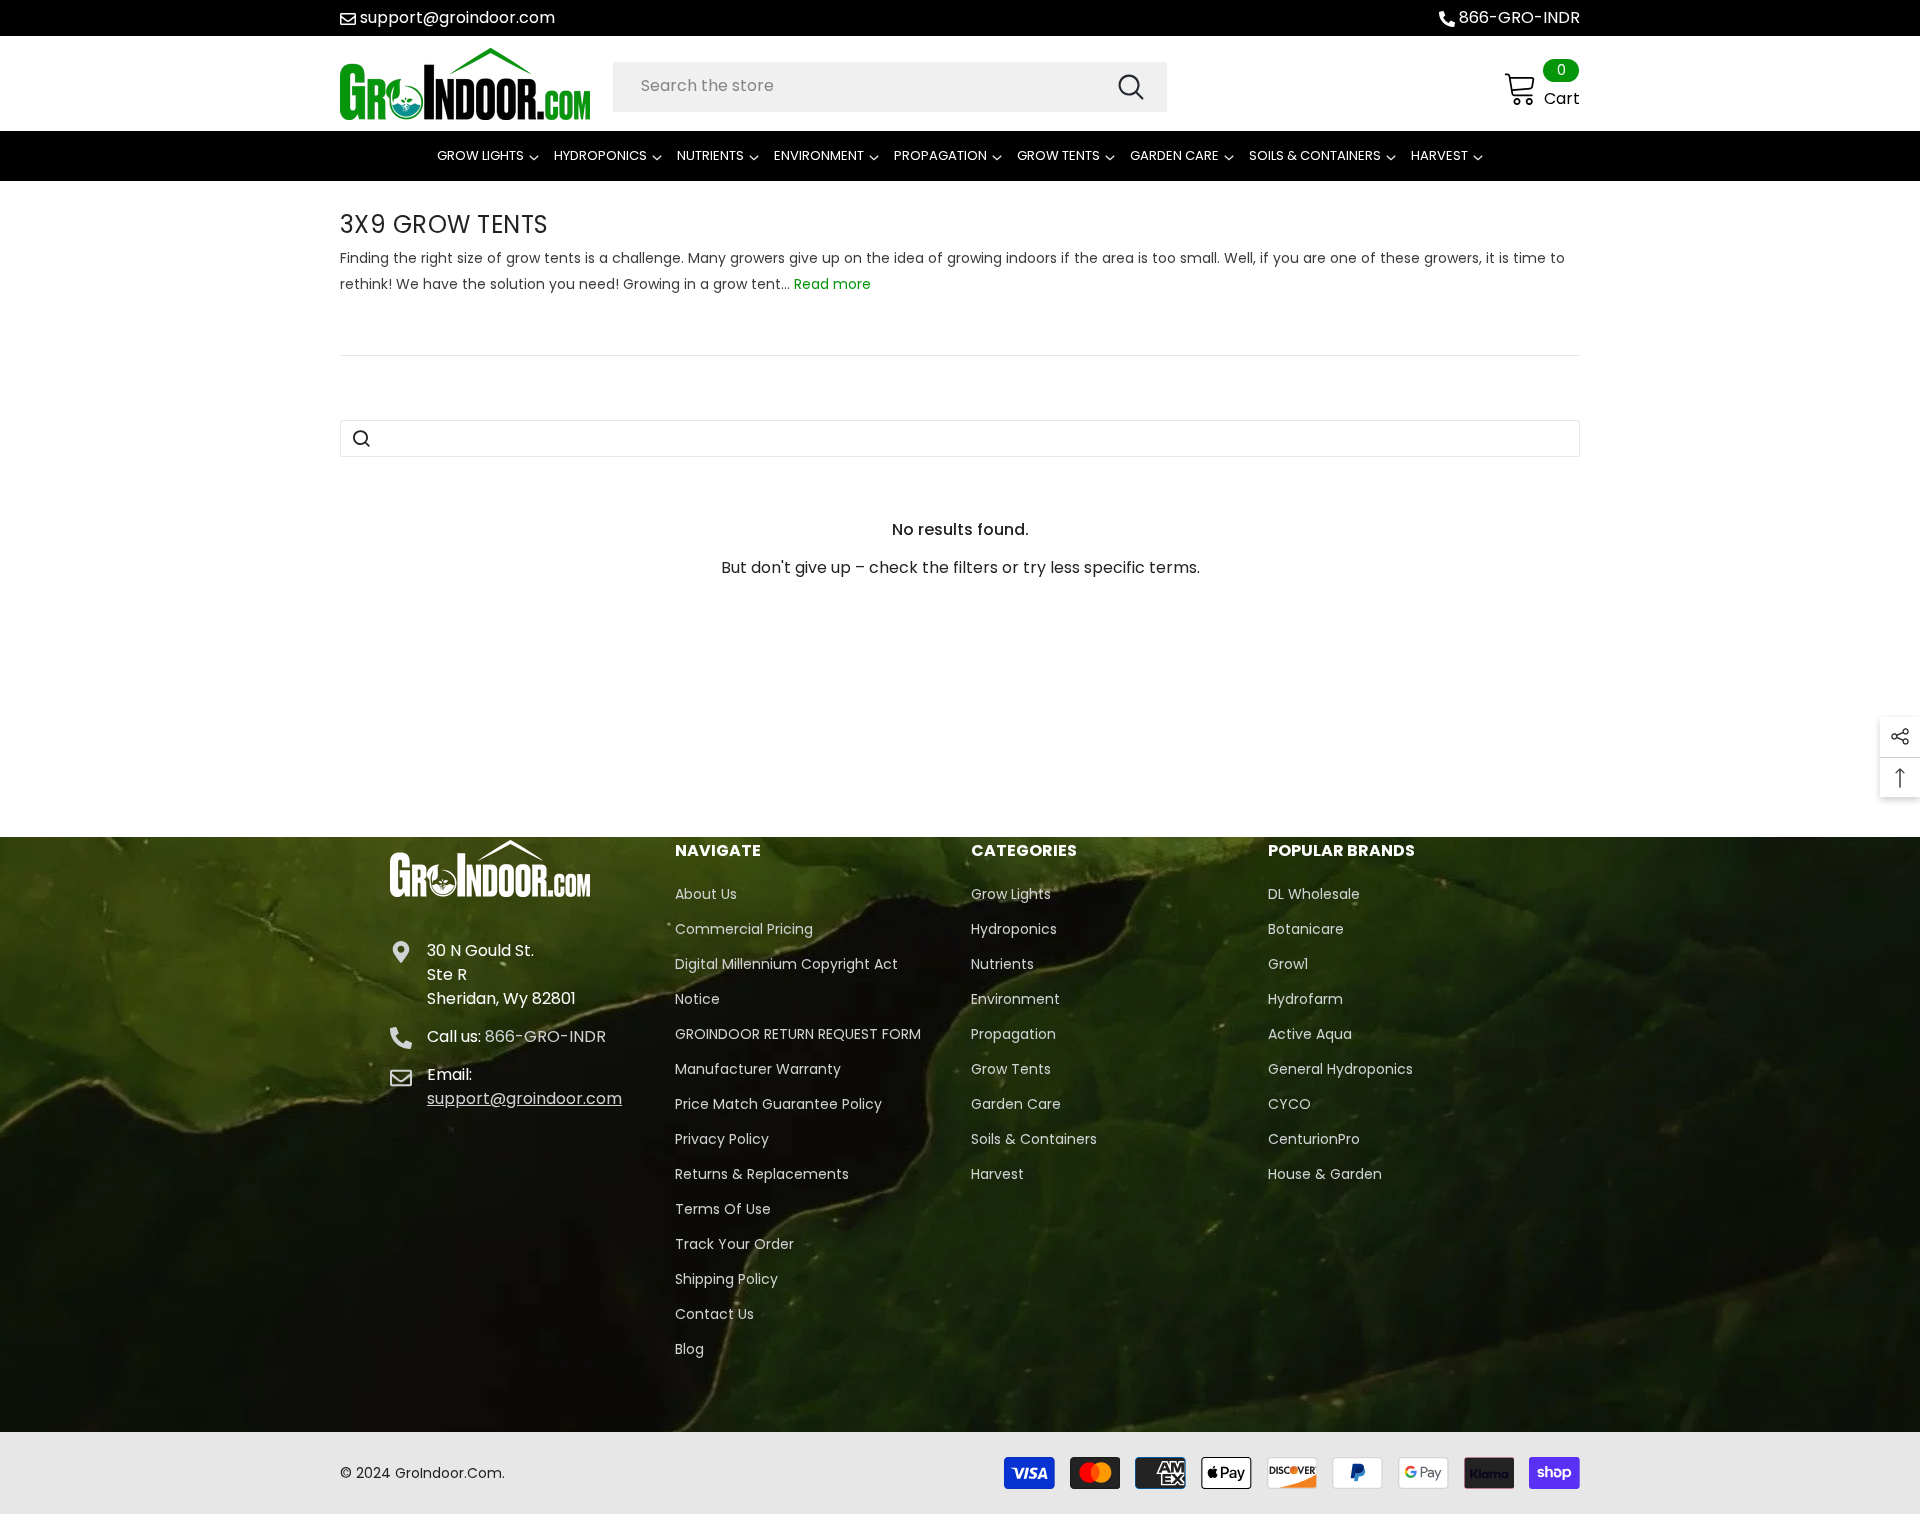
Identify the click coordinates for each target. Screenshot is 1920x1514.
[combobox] (864, 86)
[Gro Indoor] (471, 84)
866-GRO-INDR (1519, 17)
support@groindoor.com (457, 17)
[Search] (890, 87)
